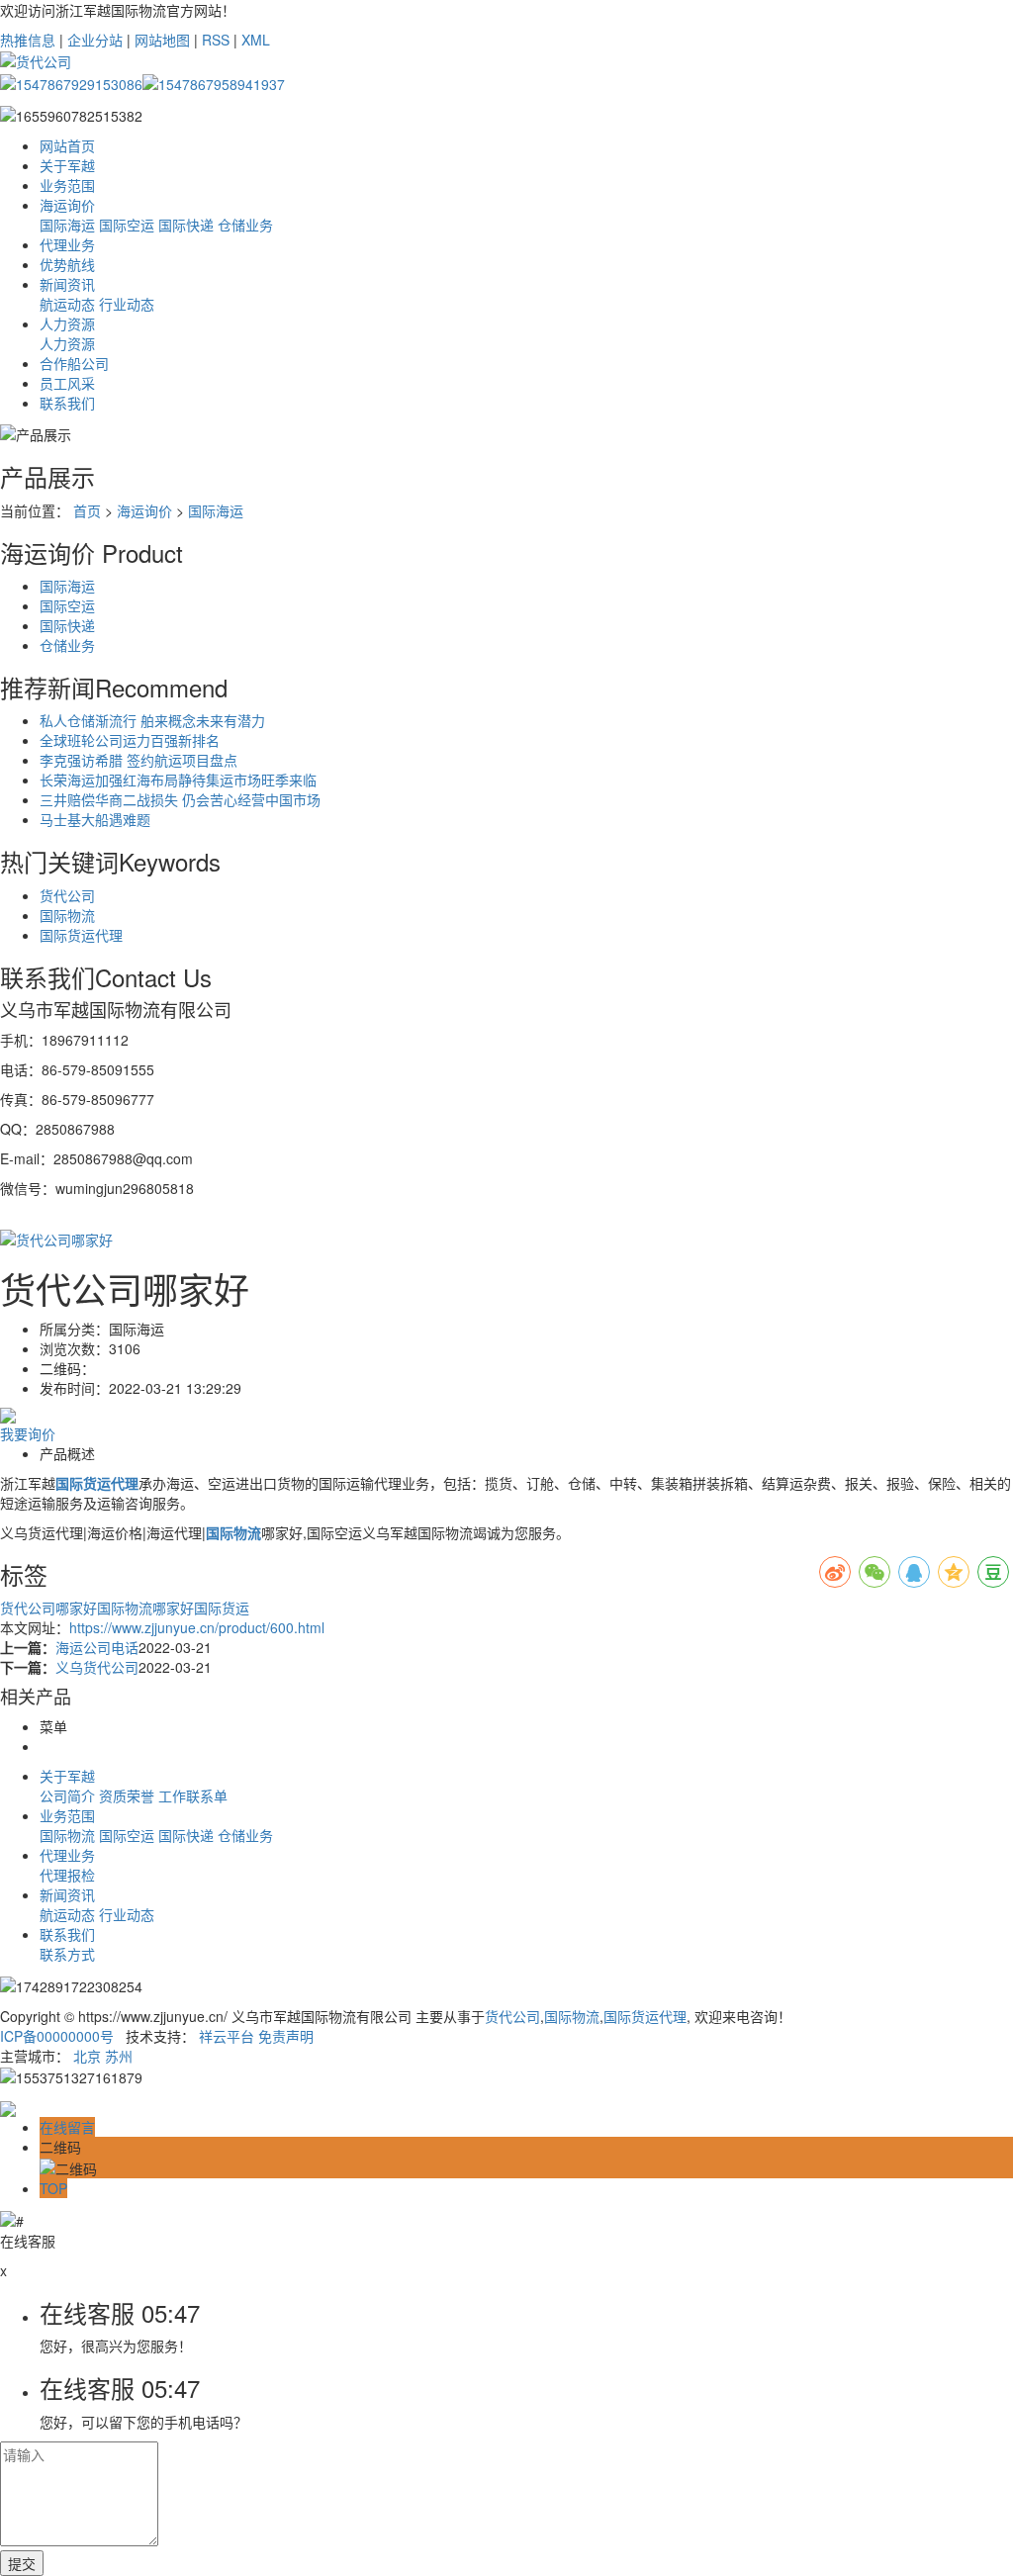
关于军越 (67, 165)
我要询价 (28, 1433)
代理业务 (67, 244)
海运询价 (67, 205)
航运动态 (67, 304)
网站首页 (67, 145)
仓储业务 (245, 225)
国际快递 (186, 225)
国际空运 (127, 225)
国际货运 (222, 1608)
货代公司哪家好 (48, 1608)
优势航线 (67, 264)
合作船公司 (74, 363)
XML (256, 40)
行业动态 (127, 304)
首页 (87, 510)
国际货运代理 (81, 935)
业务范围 (67, 185)
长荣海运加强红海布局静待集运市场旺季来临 (178, 780)
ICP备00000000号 (57, 2036)
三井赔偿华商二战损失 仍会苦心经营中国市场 (180, 799)
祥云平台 (227, 2036)
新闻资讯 (67, 284)
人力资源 (67, 323)
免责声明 (286, 2036)
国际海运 (67, 225)
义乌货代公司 (97, 1667)
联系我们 (67, 403)
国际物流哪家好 (145, 1608)
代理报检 (67, 1875)
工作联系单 (193, 1795)
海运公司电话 (97, 1647)
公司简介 (67, 1795)
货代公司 (67, 895)
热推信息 (28, 40)
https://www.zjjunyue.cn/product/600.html (197, 1627)
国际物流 (67, 915)
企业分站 (95, 40)
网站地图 (162, 40)
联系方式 (67, 1954)
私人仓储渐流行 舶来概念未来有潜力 (152, 720)
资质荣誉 (127, 1795)
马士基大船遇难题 (95, 819)
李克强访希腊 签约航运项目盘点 (138, 760)
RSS (216, 40)
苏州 (119, 2056)
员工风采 (67, 383)
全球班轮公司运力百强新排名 (130, 740)
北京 (87, 2056)
